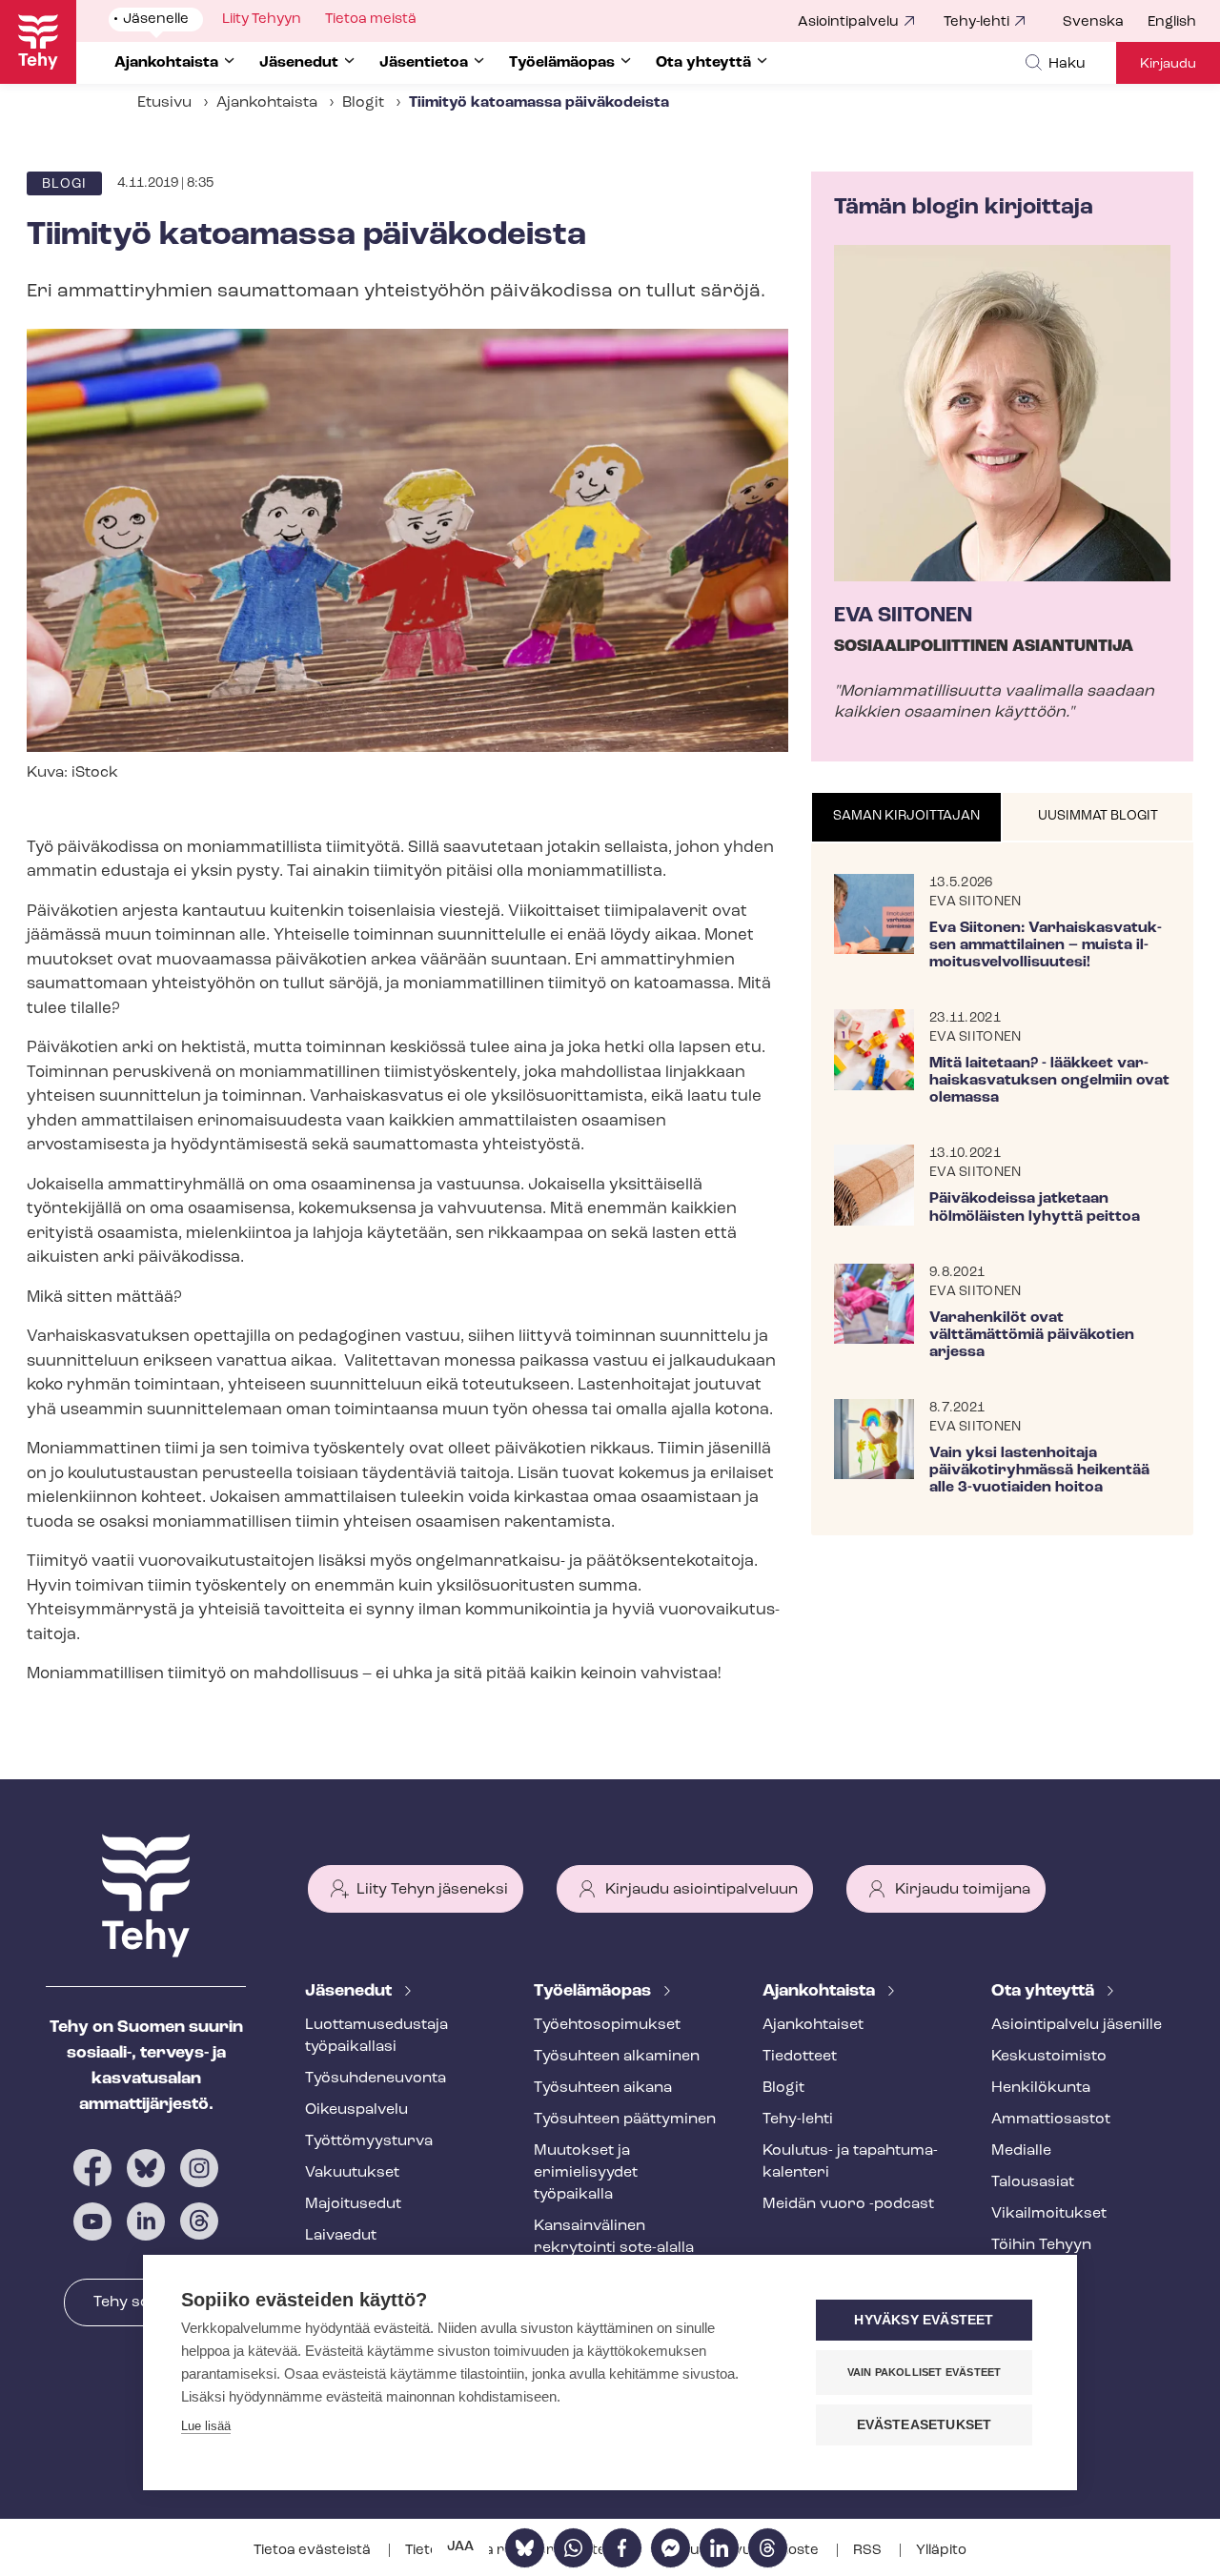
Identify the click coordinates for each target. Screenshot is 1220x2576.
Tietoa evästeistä (314, 2551)
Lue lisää (206, 2426)
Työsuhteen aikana (603, 2088)
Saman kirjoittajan (906, 816)
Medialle (1021, 2151)
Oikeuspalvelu (356, 2110)
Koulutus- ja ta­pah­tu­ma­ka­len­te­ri (850, 2162)
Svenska (1093, 22)
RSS (869, 2551)
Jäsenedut (350, 1992)
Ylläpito (941, 2551)
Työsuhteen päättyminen (625, 2120)
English (1172, 22)
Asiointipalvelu (848, 22)
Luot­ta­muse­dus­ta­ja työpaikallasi (376, 2036)
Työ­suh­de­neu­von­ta (376, 2079)
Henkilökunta (1041, 2088)
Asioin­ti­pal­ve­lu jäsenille (1077, 2025)
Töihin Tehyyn (1041, 2245)
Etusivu (164, 103)
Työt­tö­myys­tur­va (369, 2141)
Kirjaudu (1168, 64)
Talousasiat (1033, 2182)
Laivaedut (341, 2236)
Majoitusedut (353, 2204)
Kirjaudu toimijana (963, 1890)
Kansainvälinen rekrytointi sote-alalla (614, 2237)
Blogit (363, 103)
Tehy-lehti (976, 22)
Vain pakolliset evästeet (925, 2372)
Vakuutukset (352, 2173)
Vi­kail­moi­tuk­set (1049, 2214)
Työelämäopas (594, 1992)
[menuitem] (1105, 23)
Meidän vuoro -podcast (848, 2204)
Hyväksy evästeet (924, 2320)
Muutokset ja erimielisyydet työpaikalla (586, 2173)
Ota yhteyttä (1045, 1992)
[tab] (907, 818)
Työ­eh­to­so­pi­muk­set (607, 2025)
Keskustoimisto (1049, 2057)
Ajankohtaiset (813, 2025)
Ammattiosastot (1051, 2120)
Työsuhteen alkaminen (617, 2057)
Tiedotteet (800, 2057)
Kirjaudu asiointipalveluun (701, 1890)
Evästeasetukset (925, 2425)
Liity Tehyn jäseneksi (432, 1890)
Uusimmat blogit (1098, 816)
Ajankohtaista (267, 103)
